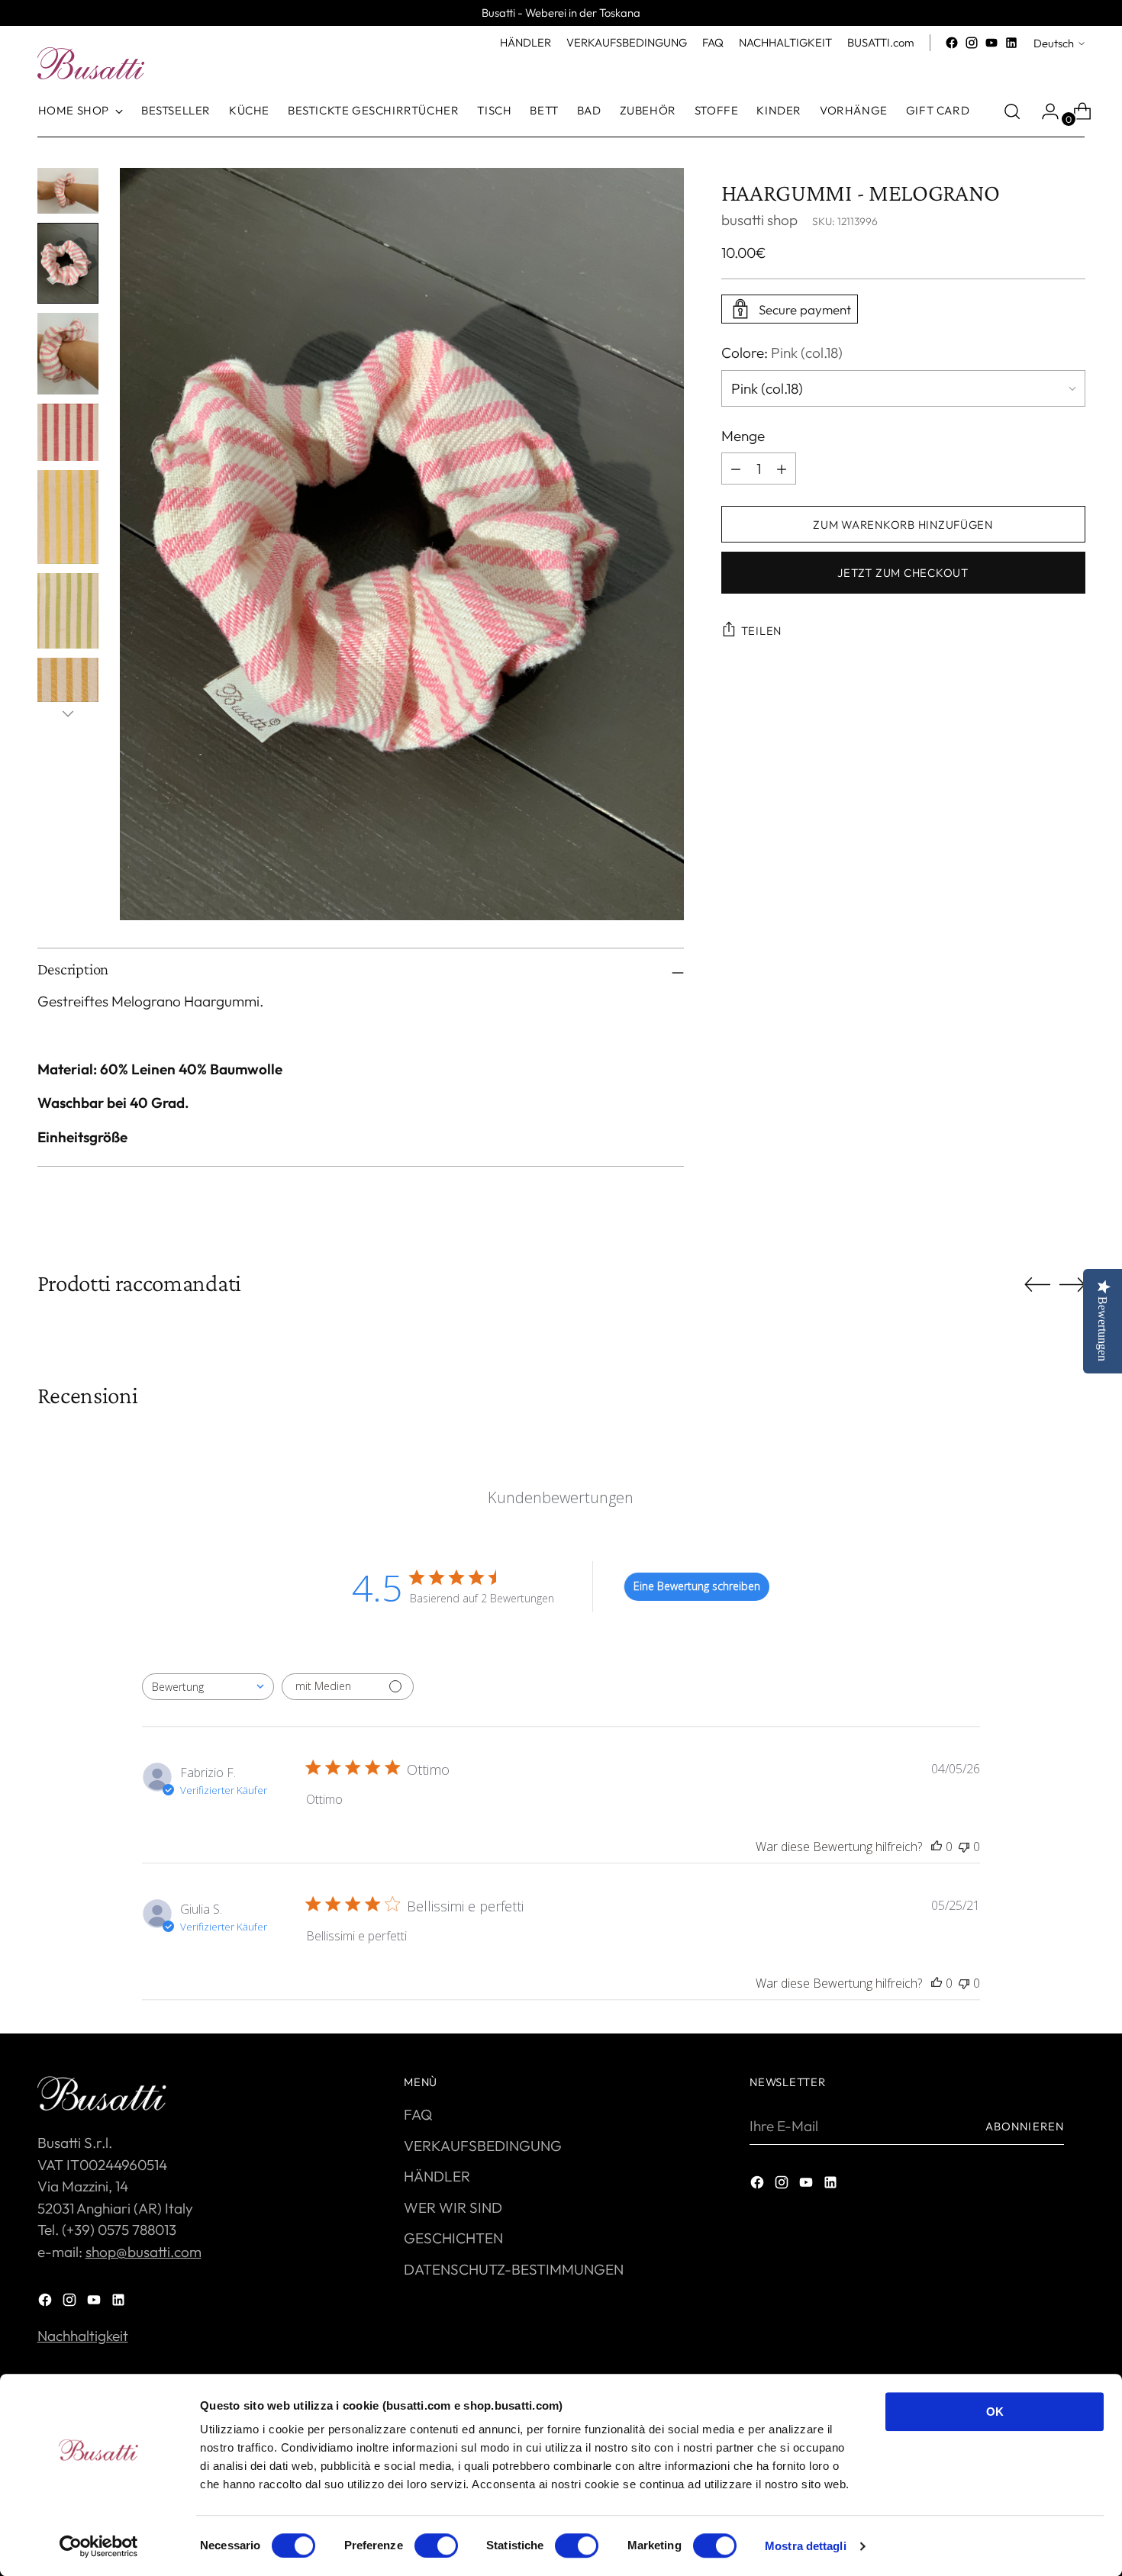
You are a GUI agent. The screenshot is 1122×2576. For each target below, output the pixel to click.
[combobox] (208, 1687)
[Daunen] (68, 713)
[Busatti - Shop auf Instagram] (972, 43)
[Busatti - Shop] (91, 63)
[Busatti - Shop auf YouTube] (991, 43)
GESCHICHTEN (453, 2238)
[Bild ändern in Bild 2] (68, 264)
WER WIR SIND (453, 2207)
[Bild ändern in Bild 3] (68, 354)
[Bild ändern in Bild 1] (68, 191)
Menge (743, 436)
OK (995, 2412)
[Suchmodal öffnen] (1012, 111)
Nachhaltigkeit (83, 2336)
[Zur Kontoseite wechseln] (1044, 111)
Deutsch (1054, 43)
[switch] (436, 2545)
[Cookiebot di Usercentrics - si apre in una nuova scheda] (99, 2546)
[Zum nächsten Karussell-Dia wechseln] (1072, 1284)
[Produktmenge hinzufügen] (736, 469)
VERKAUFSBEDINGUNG (483, 2146)
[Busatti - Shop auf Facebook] (952, 43)
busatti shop (759, 220)
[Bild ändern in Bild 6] (68, 611)
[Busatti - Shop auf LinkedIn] (1011, 43)
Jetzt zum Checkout (903, 573)
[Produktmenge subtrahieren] (782, 469)
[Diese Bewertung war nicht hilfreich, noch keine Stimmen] (964, 1847)
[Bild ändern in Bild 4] (68, 432)
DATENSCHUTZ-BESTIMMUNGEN (514, 2269)
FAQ (418, 2114)
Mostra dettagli (806, 2546)
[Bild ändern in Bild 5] (68, 517)
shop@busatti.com (143, 2252)
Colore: (782, 353)
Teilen (761, 631)
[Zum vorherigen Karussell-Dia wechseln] (1037, 1285)
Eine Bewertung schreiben (697, 1586)
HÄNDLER (437, 2176)
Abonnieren (1025, 2126)
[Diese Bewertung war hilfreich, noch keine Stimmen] (937, 1847)
